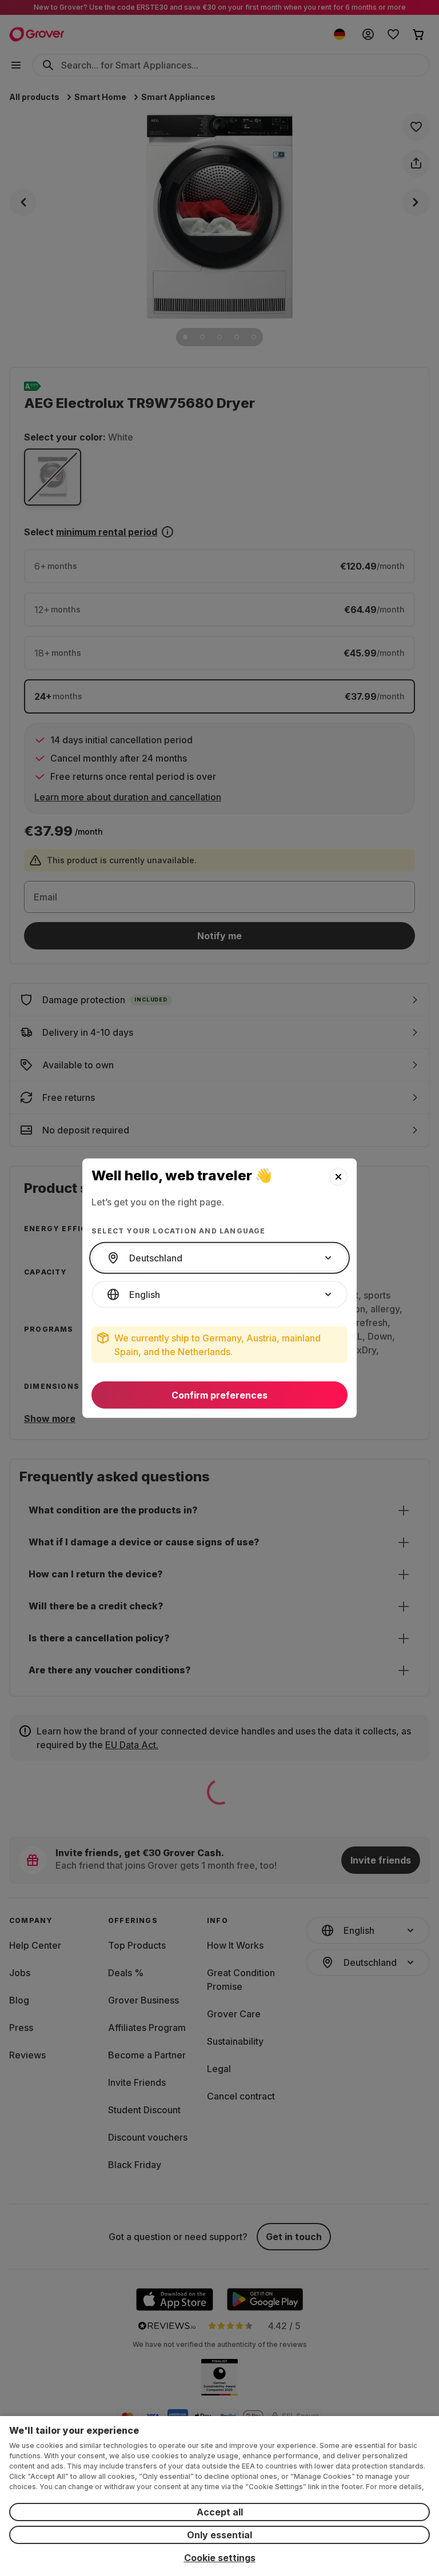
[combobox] (219, 1258)
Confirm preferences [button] (219, 1395)
